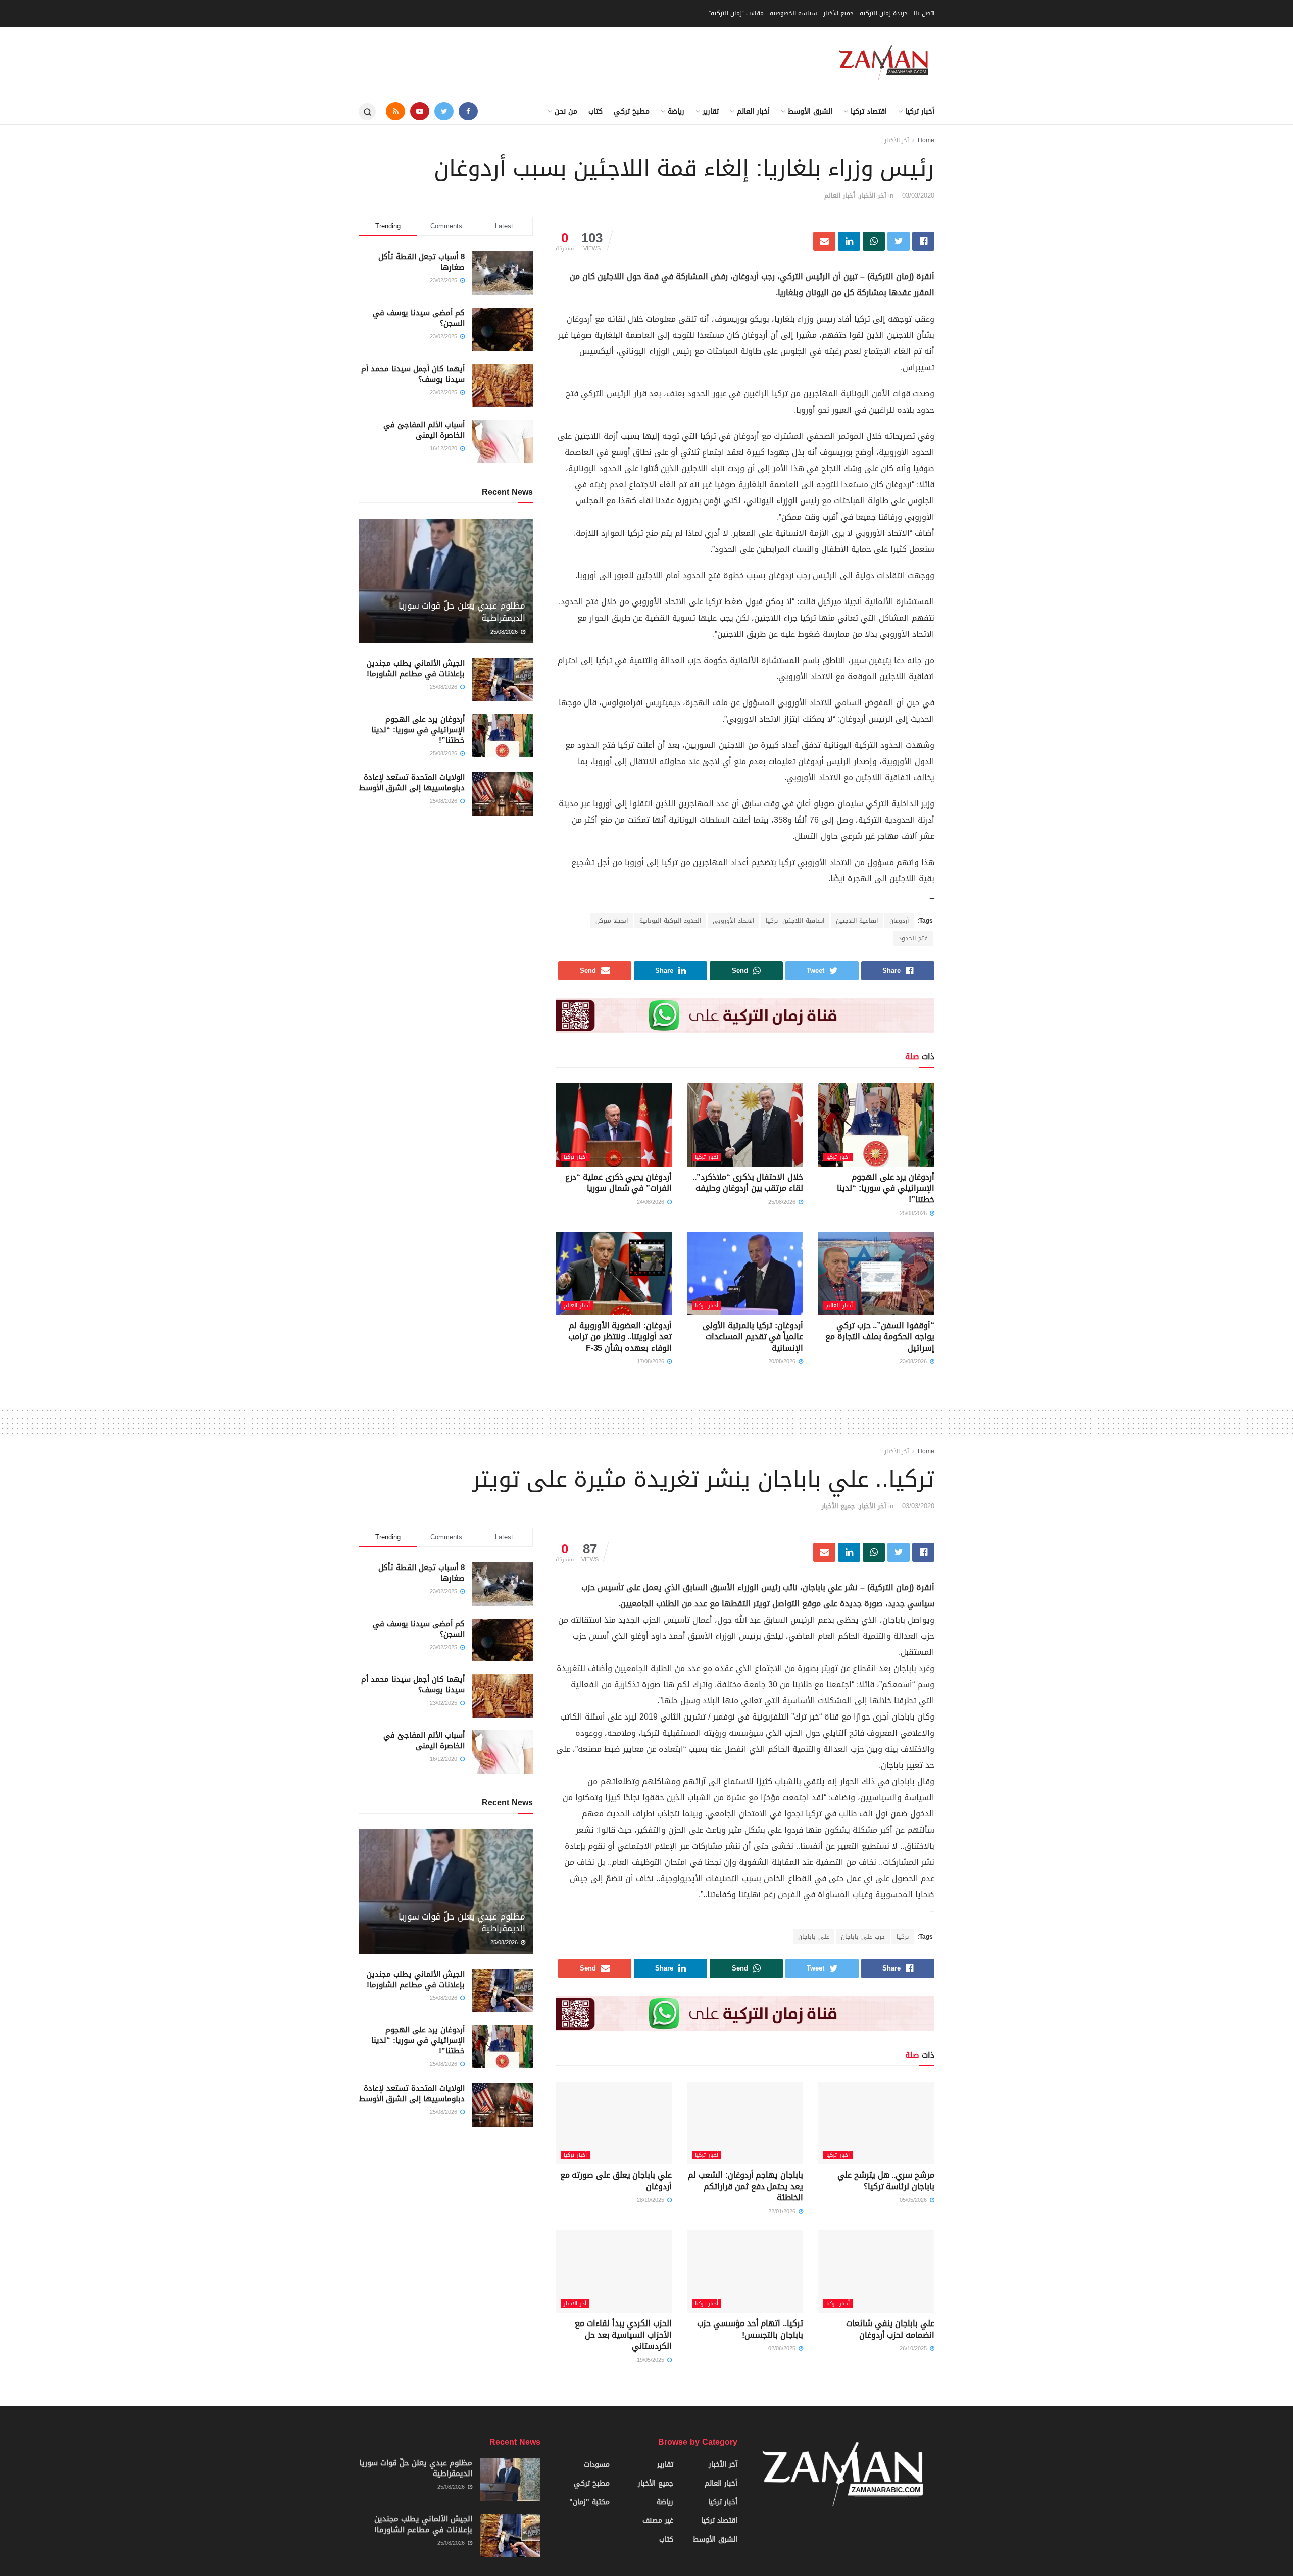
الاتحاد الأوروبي (733, 921)
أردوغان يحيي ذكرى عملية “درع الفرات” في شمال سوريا (618, 1182)
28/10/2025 (652, 2200)
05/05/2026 (914, 2200)
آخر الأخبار (897, 140)
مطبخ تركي (632, 111)
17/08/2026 (652, 1362)
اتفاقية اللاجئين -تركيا (795, 921)
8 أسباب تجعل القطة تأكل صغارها (421, 262)
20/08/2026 (783, 1362)
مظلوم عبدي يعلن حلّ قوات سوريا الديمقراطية (462, 612)
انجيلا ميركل (612, 921)
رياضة (676, 111)
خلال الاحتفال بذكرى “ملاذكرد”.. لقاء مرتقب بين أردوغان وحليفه (748, 1182)
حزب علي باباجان (863, 1937)
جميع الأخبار (838, 13)
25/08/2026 (914, 1213)
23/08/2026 (914, 1362)
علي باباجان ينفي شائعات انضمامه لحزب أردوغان (890, 2329)
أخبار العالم (753, 111)
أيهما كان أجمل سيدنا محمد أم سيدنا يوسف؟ (413, 374)
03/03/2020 (918, 196)
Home (926, 140)
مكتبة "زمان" (589, 2502)
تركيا (903, 1937)
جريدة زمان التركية (884, 13)
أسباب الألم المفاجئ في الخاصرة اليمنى (424, 430)
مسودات (597, 2465)
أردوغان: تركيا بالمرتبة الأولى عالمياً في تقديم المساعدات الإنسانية (753, 1337)
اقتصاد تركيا (869, 111)
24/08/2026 (652, 1202)
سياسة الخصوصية (793, 13)
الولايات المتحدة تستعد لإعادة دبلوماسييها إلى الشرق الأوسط (412, 782)
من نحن (566, 111)
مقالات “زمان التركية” (736, 13)
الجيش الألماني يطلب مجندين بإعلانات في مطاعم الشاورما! (416, 668)
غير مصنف (658, 2521)
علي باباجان (814, 1937)
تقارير (711, 111)
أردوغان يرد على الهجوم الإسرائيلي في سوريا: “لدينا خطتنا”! (886, 1188)
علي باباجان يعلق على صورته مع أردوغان (616, 2180)
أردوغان (899, 921)
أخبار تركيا (920, 111)
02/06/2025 (783, 2348)
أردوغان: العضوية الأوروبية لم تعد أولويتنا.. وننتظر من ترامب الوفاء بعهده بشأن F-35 (620, 1337)
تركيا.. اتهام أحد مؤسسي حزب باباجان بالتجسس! (750, 2329)
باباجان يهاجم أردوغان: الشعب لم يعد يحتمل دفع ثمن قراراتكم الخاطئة (745, 2186)
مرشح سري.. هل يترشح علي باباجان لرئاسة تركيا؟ (886, 2180)
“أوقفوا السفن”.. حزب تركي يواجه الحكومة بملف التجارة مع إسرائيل (880, 1337)
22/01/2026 (783, 2212)
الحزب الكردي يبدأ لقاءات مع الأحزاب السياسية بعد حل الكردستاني (623, 2335)
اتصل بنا (924, 13)
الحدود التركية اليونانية (670, 921)
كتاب (595, 111)
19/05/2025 (652, 2360)
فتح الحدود (913, 938)
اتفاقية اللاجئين (857, 921)
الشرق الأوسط (810, 111)
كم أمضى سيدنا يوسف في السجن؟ (419, 318)
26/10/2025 (914, 2348)
